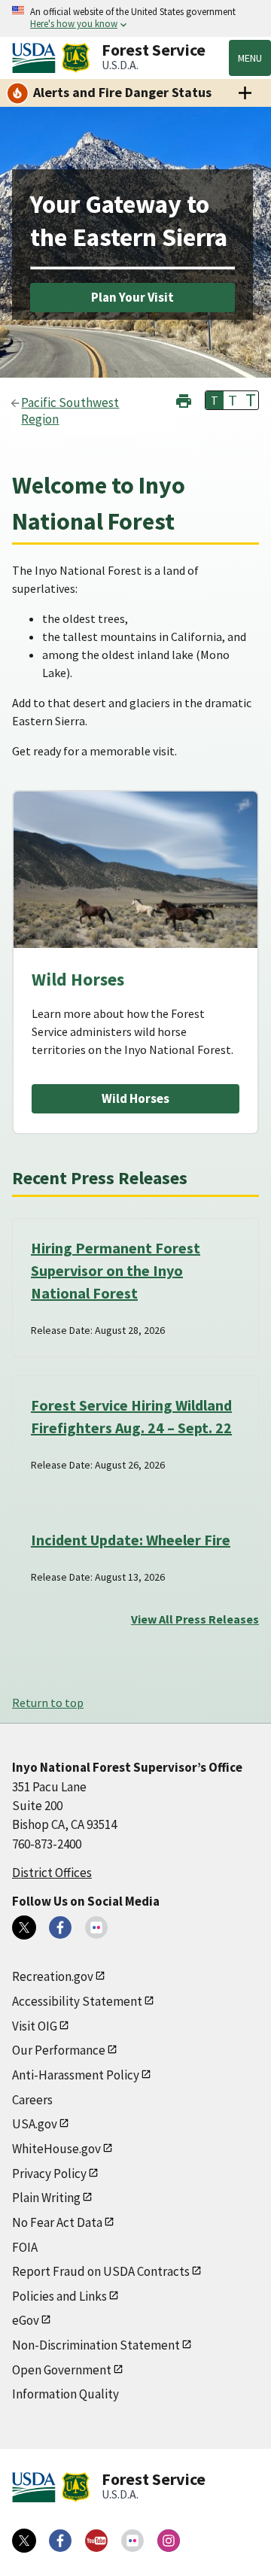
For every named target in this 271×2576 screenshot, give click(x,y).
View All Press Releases (195, 1619)
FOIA (25, 2247)
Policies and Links (59, 2296)
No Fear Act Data (57, 2222)
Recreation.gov (53, 1976)
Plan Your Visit (132, 297)
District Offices (52, 1873)
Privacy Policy (49, 2173)
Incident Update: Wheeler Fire (131, 1540)
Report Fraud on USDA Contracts (101, 2271)
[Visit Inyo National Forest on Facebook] (60, 1927)
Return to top (48, 1703)
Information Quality (65, 2394)
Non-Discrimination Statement (96, 2345)
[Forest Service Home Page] (76, 58)
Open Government (62, 2370)
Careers (32, 2100)
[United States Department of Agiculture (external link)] (37, 58)
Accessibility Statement (77, 2001)
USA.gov (35, 2124)
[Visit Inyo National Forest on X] (24, 1927)
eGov (26, 2320)
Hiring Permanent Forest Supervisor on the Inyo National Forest (116, 1270)
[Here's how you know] (135, 18)
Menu (250, 58)
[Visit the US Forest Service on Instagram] (169, 2541)
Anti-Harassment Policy (76, 2075)
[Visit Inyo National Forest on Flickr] (96, 1927)
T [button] (215, 400)
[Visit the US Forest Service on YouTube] (96, 2541)
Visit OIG (35, 2026)
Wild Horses (135, 1098)
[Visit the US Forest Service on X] (24, 2541)
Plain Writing (46, 2198)
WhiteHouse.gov (56, 2149)
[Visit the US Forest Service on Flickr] (132, 2541)
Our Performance (59, 2050)
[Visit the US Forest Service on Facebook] (60, 2541)
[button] (184, 399)
